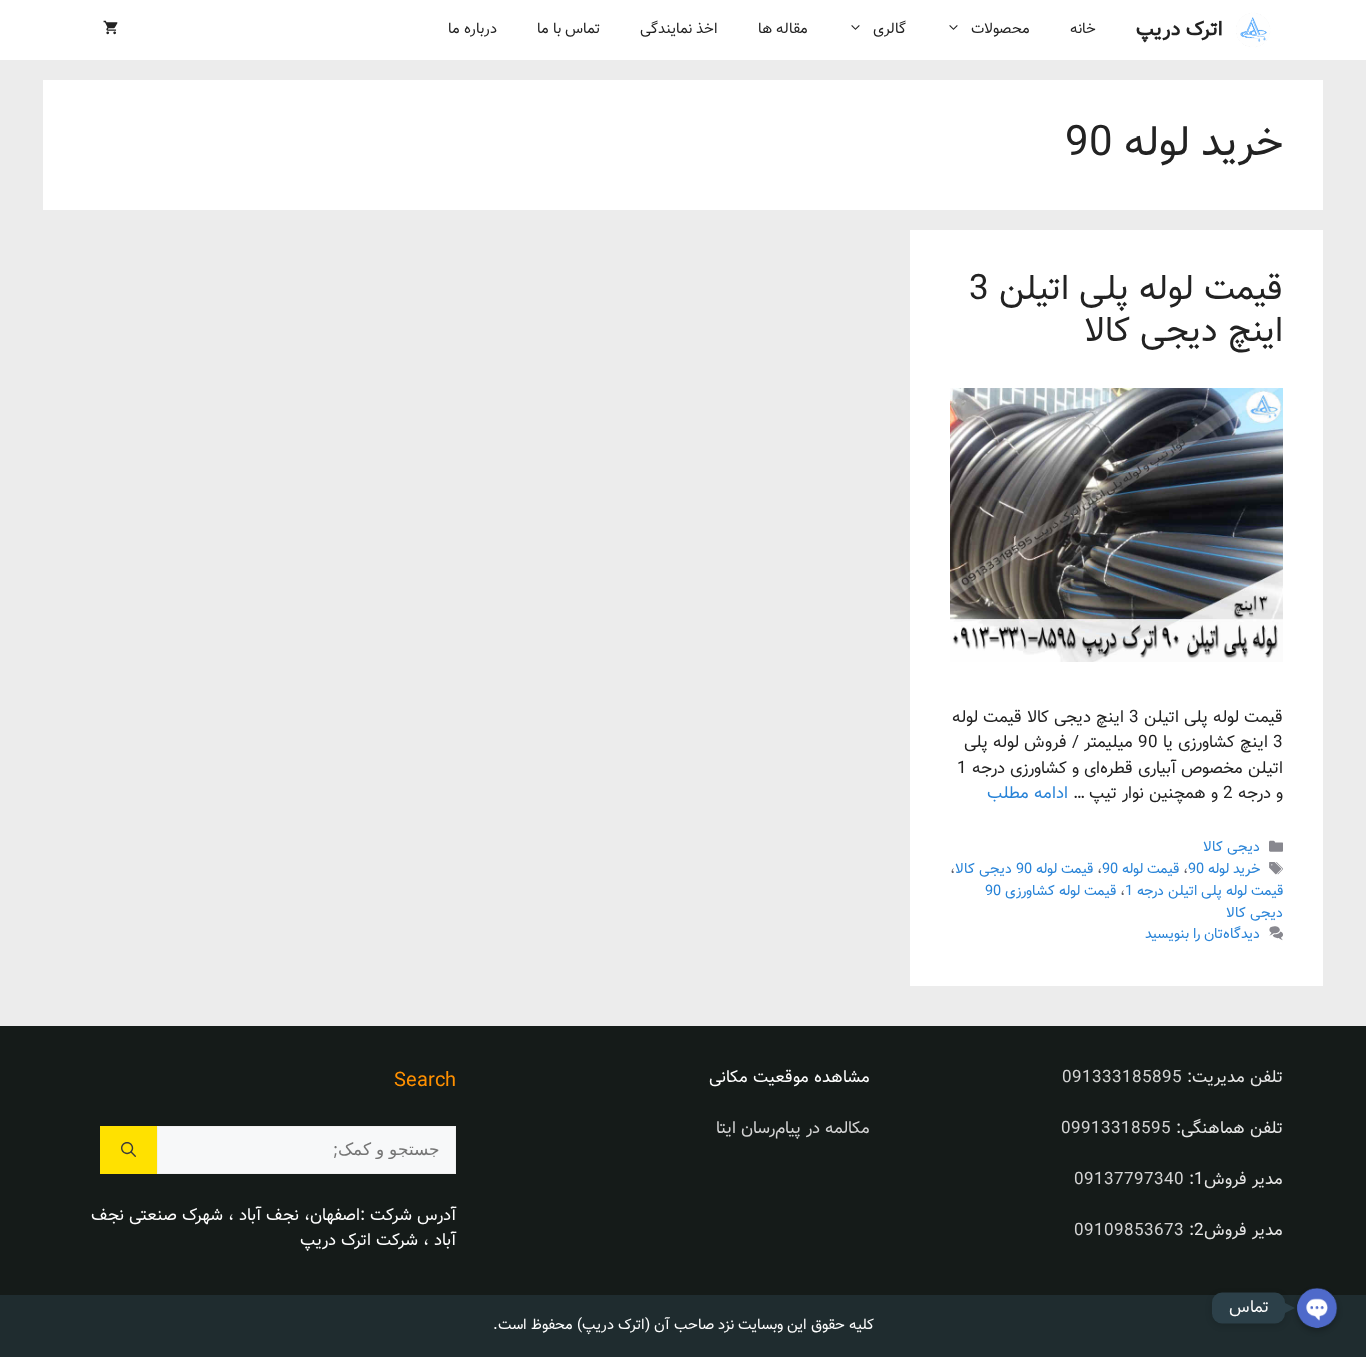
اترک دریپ (1179, 30)
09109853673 (1129, 1231)
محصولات (1000, 29)
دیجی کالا (1231, 847)
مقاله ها (783, 29)
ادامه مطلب (1027, 794)
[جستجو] (128, 1150)
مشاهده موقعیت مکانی (789, 1078)
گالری (889, 29)
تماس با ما (568, 29)
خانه (1083, 29)
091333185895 (1122, 1078)
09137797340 (1129, 1180)
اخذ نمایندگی (679, 29)
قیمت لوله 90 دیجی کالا (1024, 869)
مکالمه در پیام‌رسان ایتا (793, 1129)
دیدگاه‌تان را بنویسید (1202, 935)
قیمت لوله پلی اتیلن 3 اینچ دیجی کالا (1126, 311)
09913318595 (1116, 1129)
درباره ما (472, 29)
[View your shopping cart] (110, 30)
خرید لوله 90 (1224, 869)
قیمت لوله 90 (1140, 869)
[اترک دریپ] (1253, 30)
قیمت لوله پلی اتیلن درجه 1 (1204, 891)
